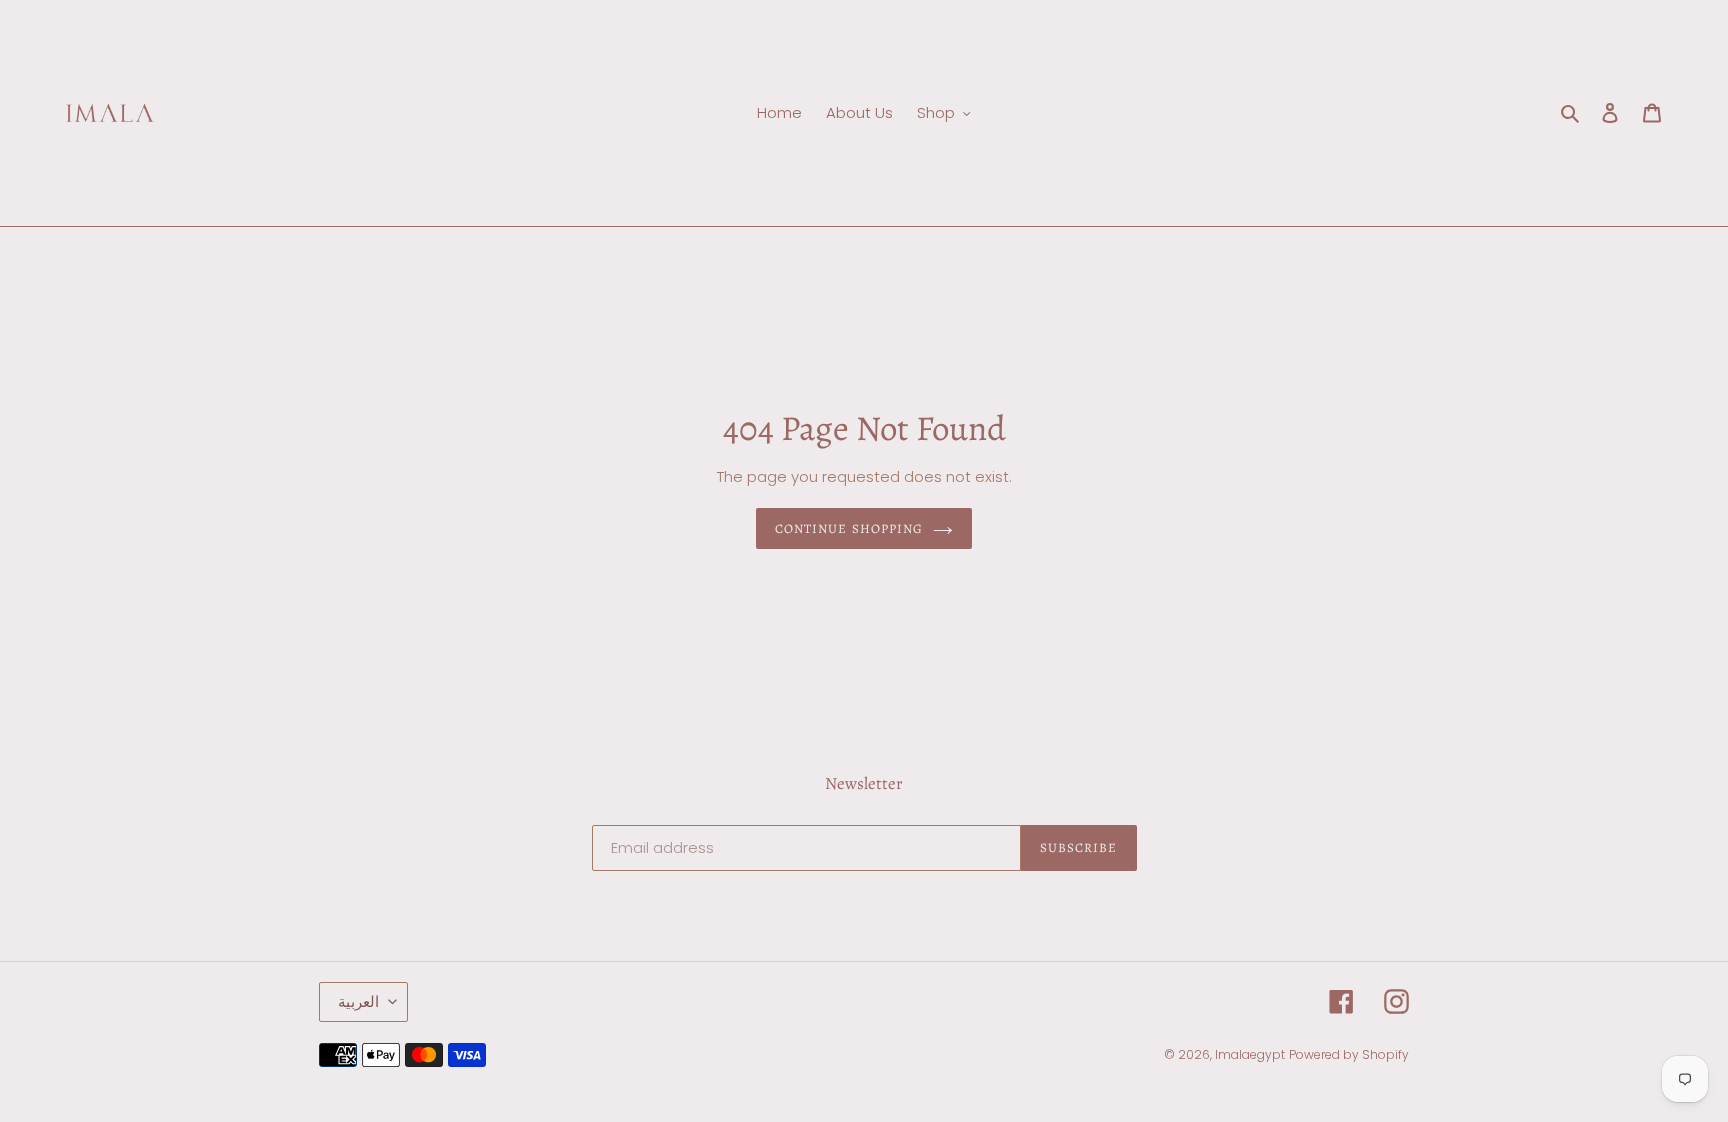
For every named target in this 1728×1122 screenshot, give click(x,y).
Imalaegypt (1250, 1054)
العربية (358, 1001)
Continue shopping (849, 528)
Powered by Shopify (1349, 1054)
